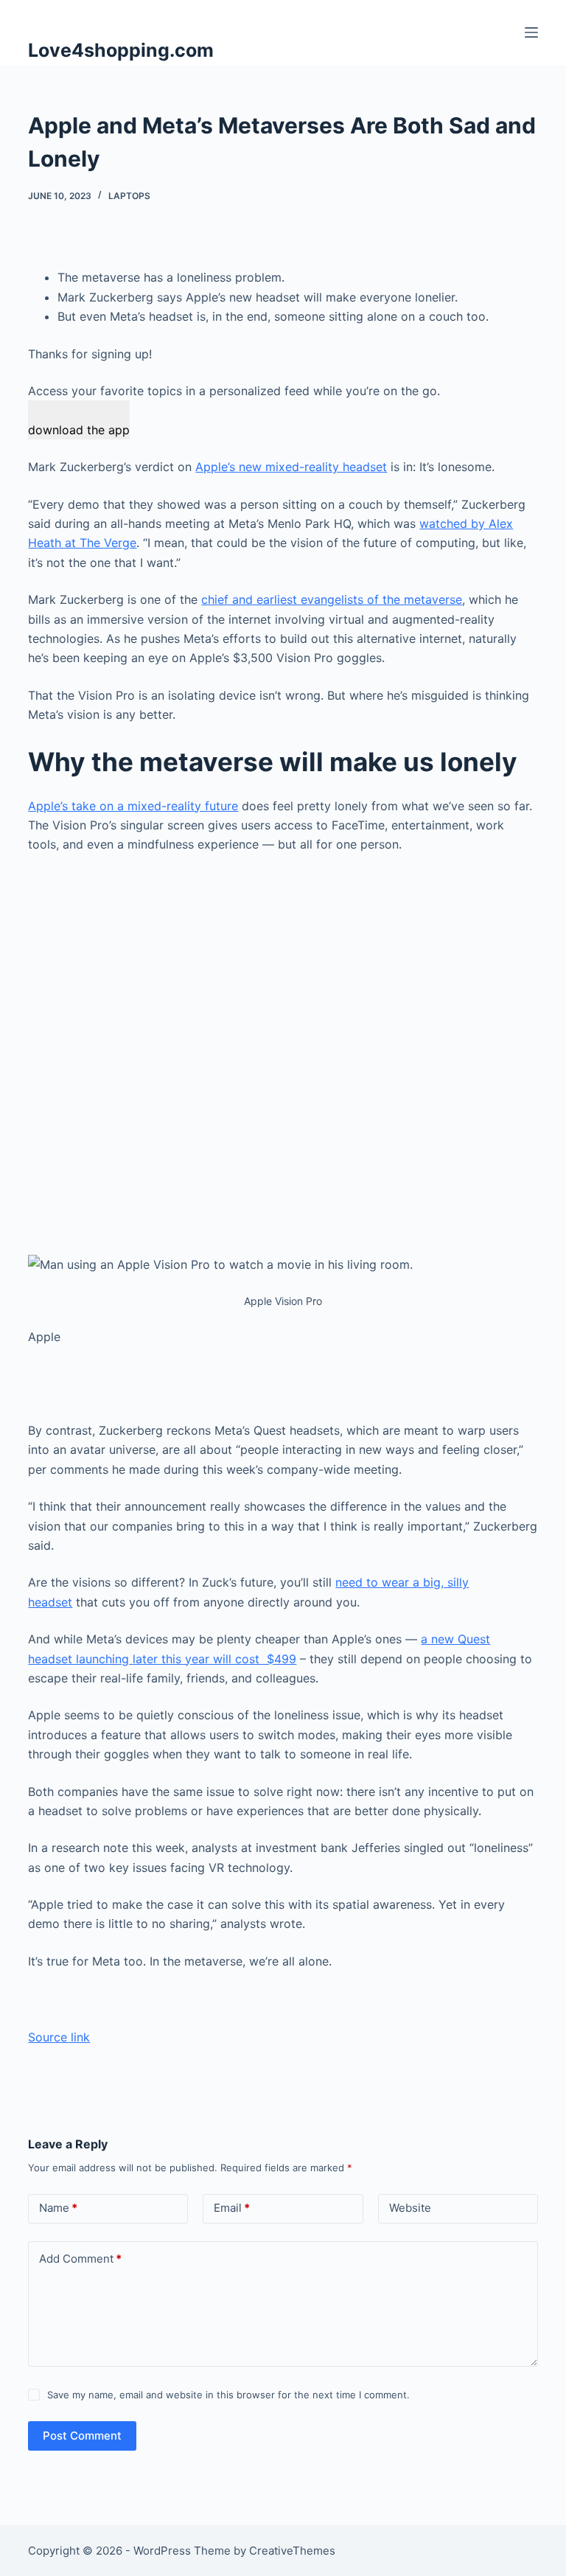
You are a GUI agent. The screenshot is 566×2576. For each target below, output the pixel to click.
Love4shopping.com (121, 50)
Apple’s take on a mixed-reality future (133, 806)
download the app (79, 430)
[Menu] (531, 32)
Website (410, 2208)
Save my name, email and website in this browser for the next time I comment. (228, 2395)
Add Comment (80, 2259)
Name (58, 2208)
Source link (59, 2037)
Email (232, 2208)
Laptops (129, 196)
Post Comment (82, 2436)
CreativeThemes (292, 2551)
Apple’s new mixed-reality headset (291, 467)
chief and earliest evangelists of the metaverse (332, 599)
